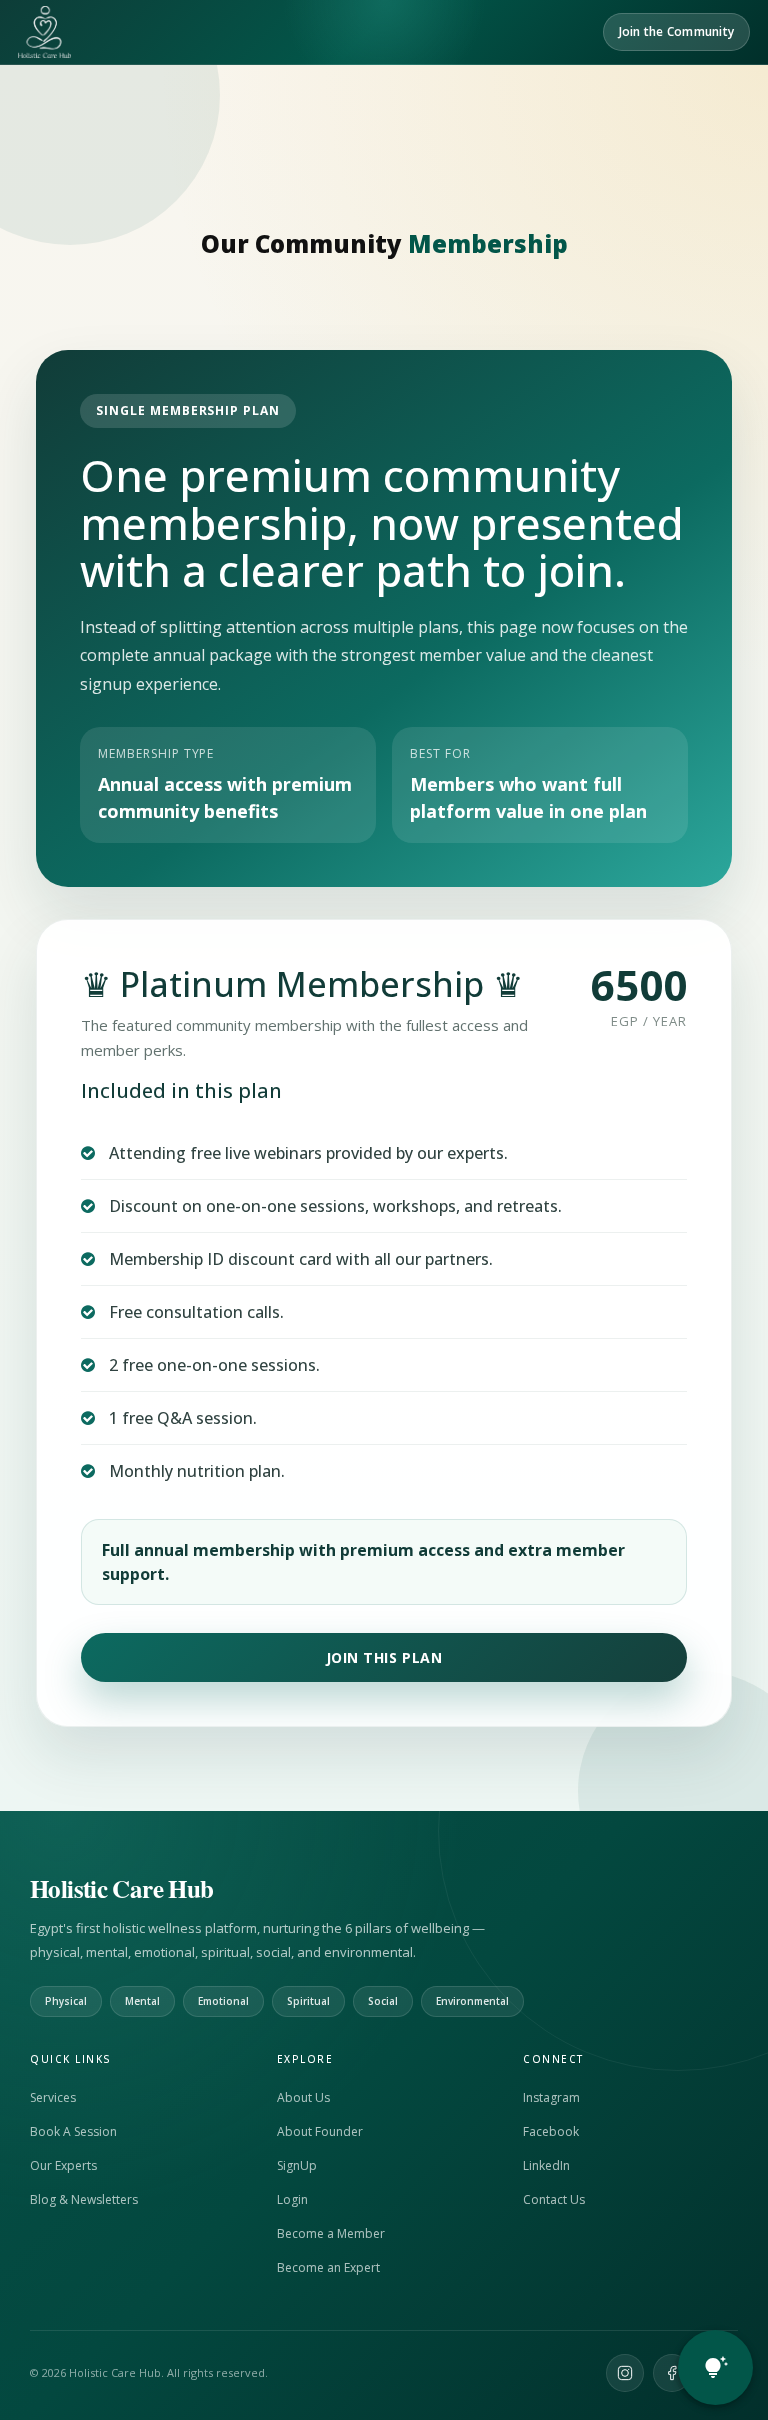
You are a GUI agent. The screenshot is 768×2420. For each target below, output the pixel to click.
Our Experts (63, 2165)
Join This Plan (384, 1657)
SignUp (297, 2165)
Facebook (551, 2131)
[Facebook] (672, 2373)
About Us (303, 2097)
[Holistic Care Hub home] (44, 32)
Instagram (551, 2097)
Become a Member (331, 2233)
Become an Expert (328, 2267)
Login (292, 2199)
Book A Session (73, 2131)
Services (53, 2097)
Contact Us (554, 2199)
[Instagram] (625, 2373)
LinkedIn (546, 2165)
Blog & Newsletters (84, 2199)
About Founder (320, 2131)
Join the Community (676, 31)
